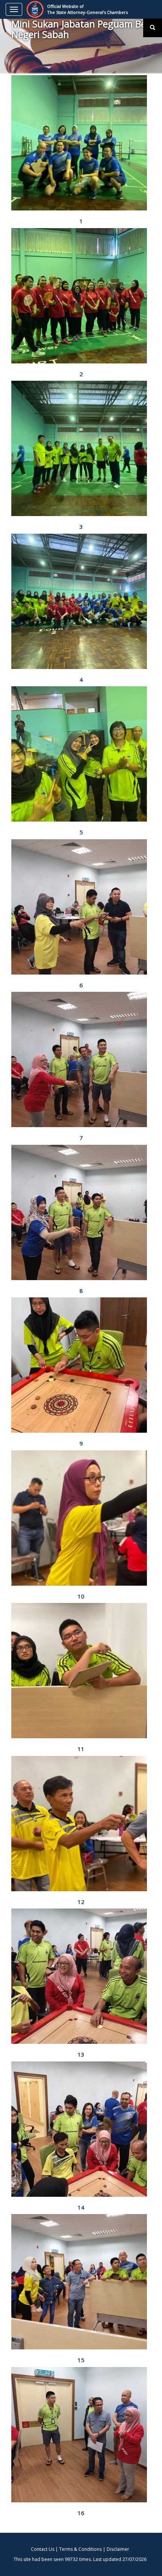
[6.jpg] (81, 907)
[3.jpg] (81, 448)
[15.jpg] (81, 2282)
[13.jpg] (81, 1976)
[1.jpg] (81, 143)
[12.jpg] (81, 1824)
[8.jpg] (81, 1212)
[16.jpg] (81, 2435)
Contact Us (43, 2549)
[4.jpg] (81, 601)
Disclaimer (118, 2549)
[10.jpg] (81, 1518)
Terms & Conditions (80, 2549)
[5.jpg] (81, 754)
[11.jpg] (81, 1671)
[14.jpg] (81, 2129)
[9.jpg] (81, 1365)
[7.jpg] (81, 1059)
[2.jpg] (81, 296)
